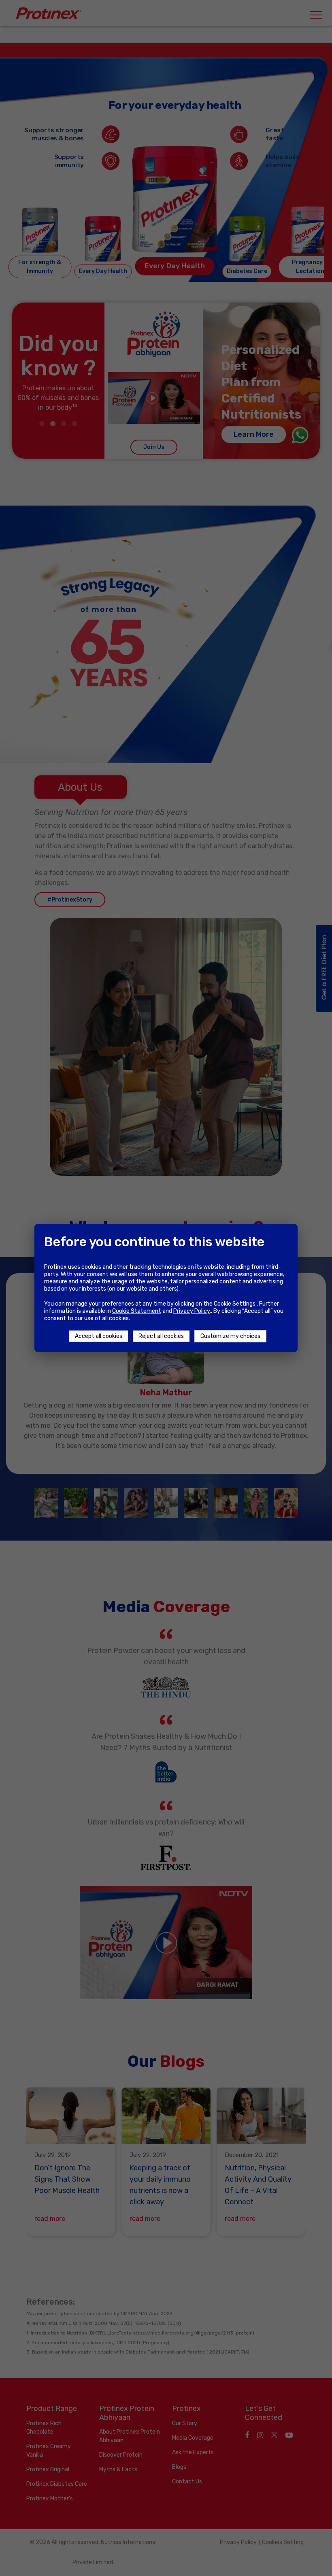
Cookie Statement (137, 1311)
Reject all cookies (161, 1336)
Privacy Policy (192, 1311)
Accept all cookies (99, 1336)
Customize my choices (230, 1336)
